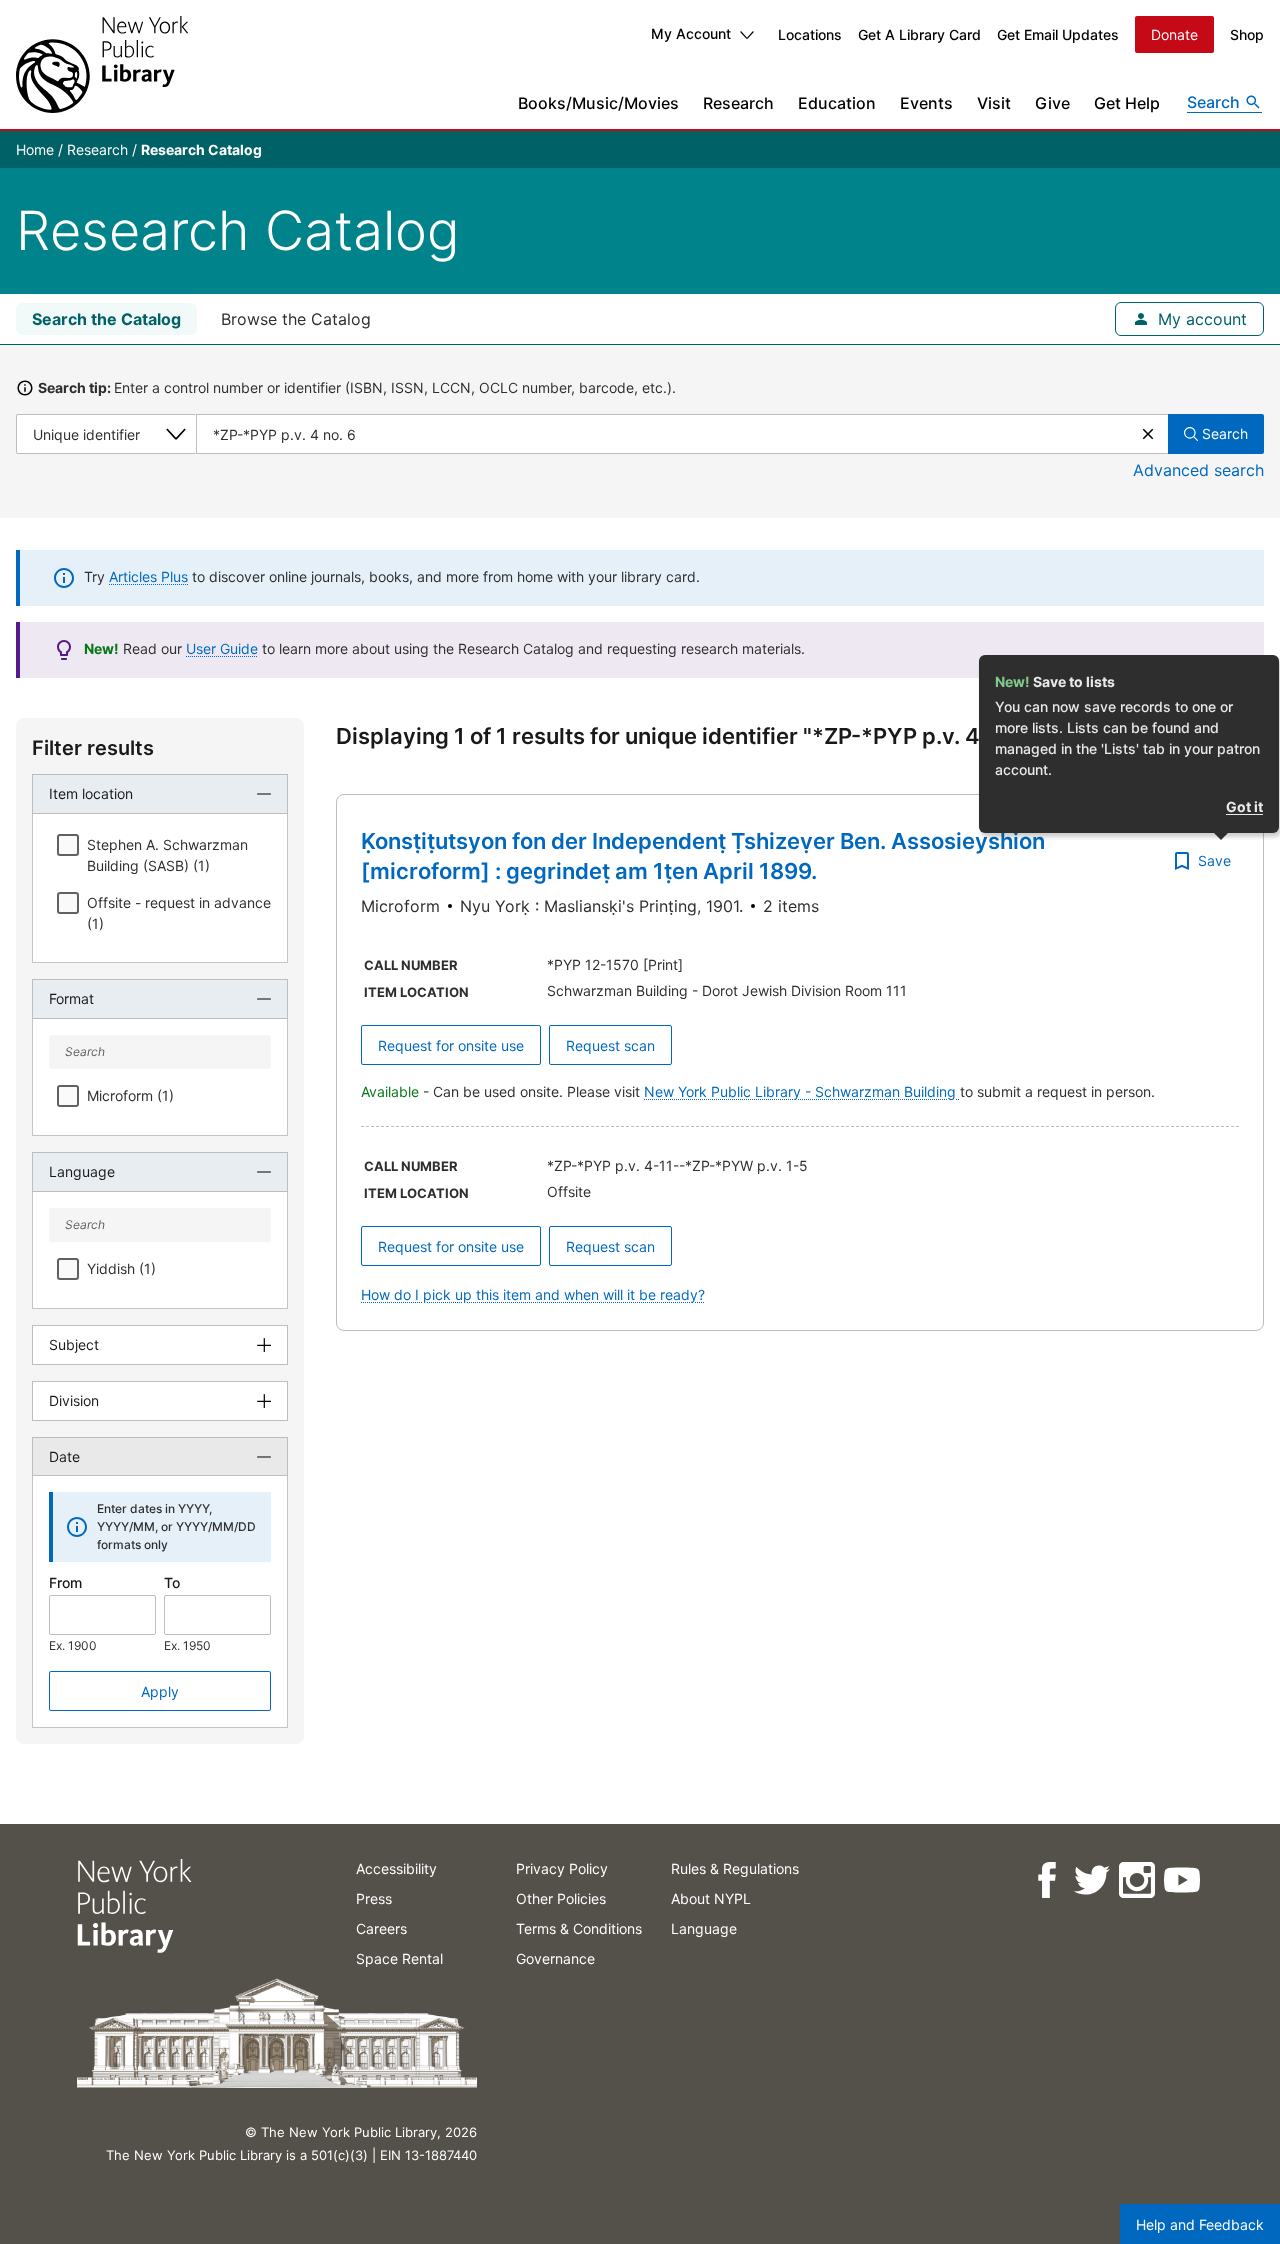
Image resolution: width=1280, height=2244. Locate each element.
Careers (381, 1928)
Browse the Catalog (296, 319)
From (65, 1582)
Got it (1244, 806)
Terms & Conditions (579, 1928)
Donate (1174, 34)
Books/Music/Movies (598, 103)
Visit (994, 103)
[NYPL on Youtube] (1180, 1880)
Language (704, 1928)
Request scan (610, 1045)
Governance (555, 1958)
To (172, 1582)
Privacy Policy (562, 1868)
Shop (1247, 34)
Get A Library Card (919, 34)
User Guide (222, 648)
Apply (160, 1691)
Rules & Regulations (735, 1868)
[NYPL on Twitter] (1090, 1880)
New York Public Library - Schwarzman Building (802, 1091)
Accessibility (396, 1868)
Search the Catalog (106, 319)
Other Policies (561, 1898)
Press (374, 1898)
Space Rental (399, 1958)
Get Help (1127, 103)
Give (1052, 103)
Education (837, 103)
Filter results (93, 748)
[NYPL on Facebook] (1045, 1880)
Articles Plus (148, 576)
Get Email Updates (1058, 34)
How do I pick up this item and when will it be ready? (533, 1294)
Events (926, 103)
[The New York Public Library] (102, 64)
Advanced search (1198, 470)
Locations (810, 34)
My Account (691, 33)
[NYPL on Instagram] (1135, 1880)
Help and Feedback (1200, 2224)
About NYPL (711, 1898)
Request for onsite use (451, 1045)
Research (738, 103)
